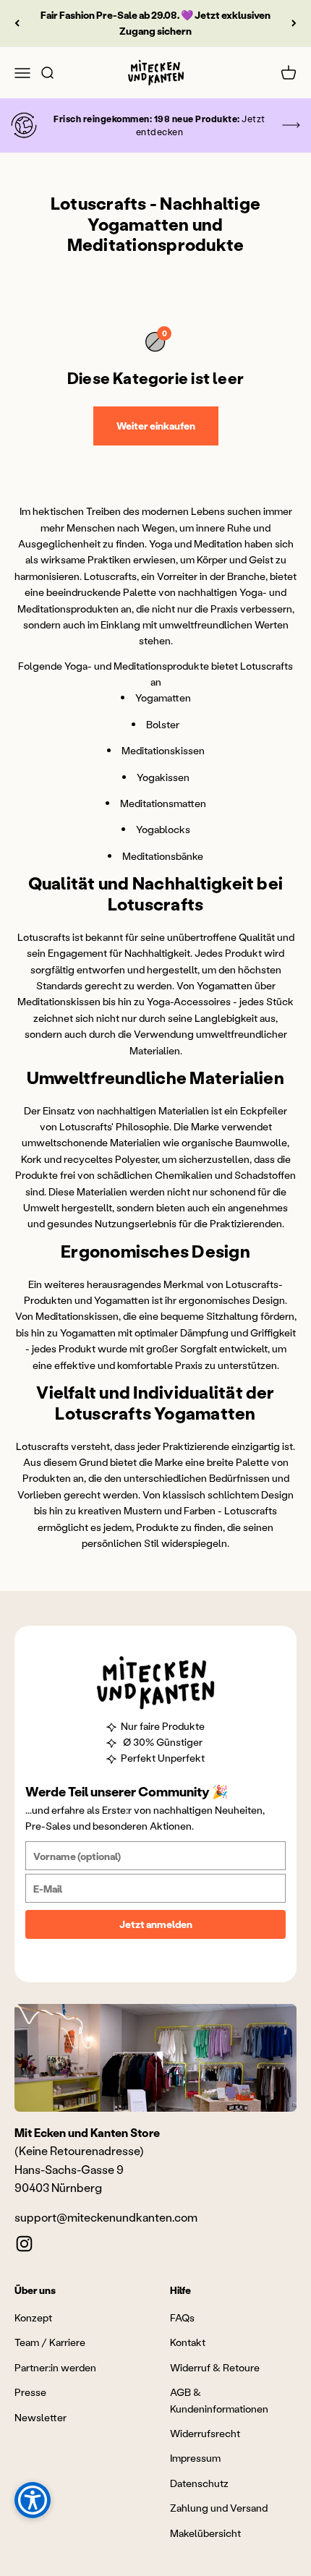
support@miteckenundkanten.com (106, 2217)
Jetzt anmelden (156, 1924)
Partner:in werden (55, 2367)
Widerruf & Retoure (215, 2367)
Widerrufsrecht (205, 2433)
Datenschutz (199, 2483)
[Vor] (294, 24)
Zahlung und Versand (219, 2508)
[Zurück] (17, 24)
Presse (30, 2392)
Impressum (195, 2458)
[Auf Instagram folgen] (24, 2244)
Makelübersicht (205, 2533)
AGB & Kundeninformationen (219, 2400)
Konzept (33, 2317)
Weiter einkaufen (156, 426)
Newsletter (41, 2417)
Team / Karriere (50, 2342)
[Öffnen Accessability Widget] (33, 2500)
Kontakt (188, 2342)
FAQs (182, 2317)
